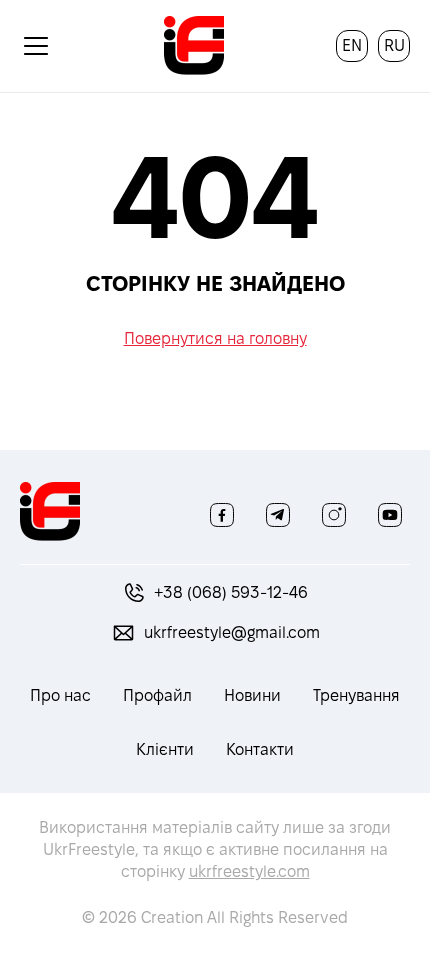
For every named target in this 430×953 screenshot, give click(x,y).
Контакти (260, 749)
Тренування (356, 695)
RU (394, 45)
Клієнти (165, 749)
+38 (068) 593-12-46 (231, 592)
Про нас (60, 695)
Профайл (157, 695)
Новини (252, 695)
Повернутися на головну (215, 338)
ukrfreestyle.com (249, 871)
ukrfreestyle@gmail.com (232, 632)
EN (352, 45)
